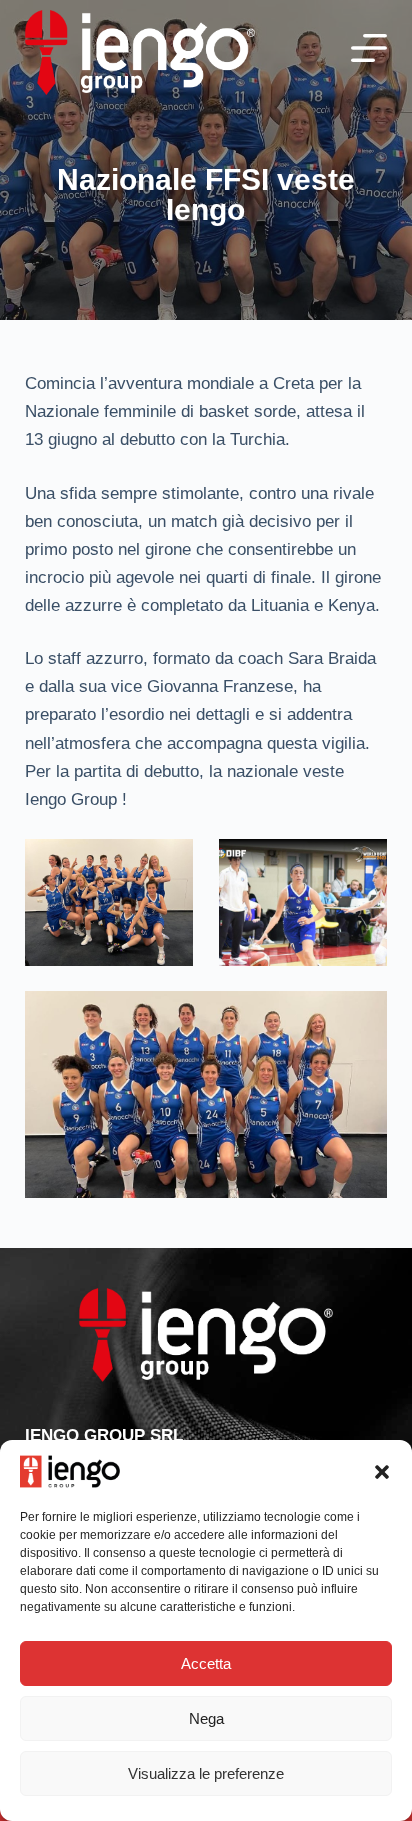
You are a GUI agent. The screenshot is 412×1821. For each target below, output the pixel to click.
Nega (206, 1718)
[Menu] (369, 48)
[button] (382, 1472)
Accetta (206, 1663)
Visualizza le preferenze (206, 1773)
